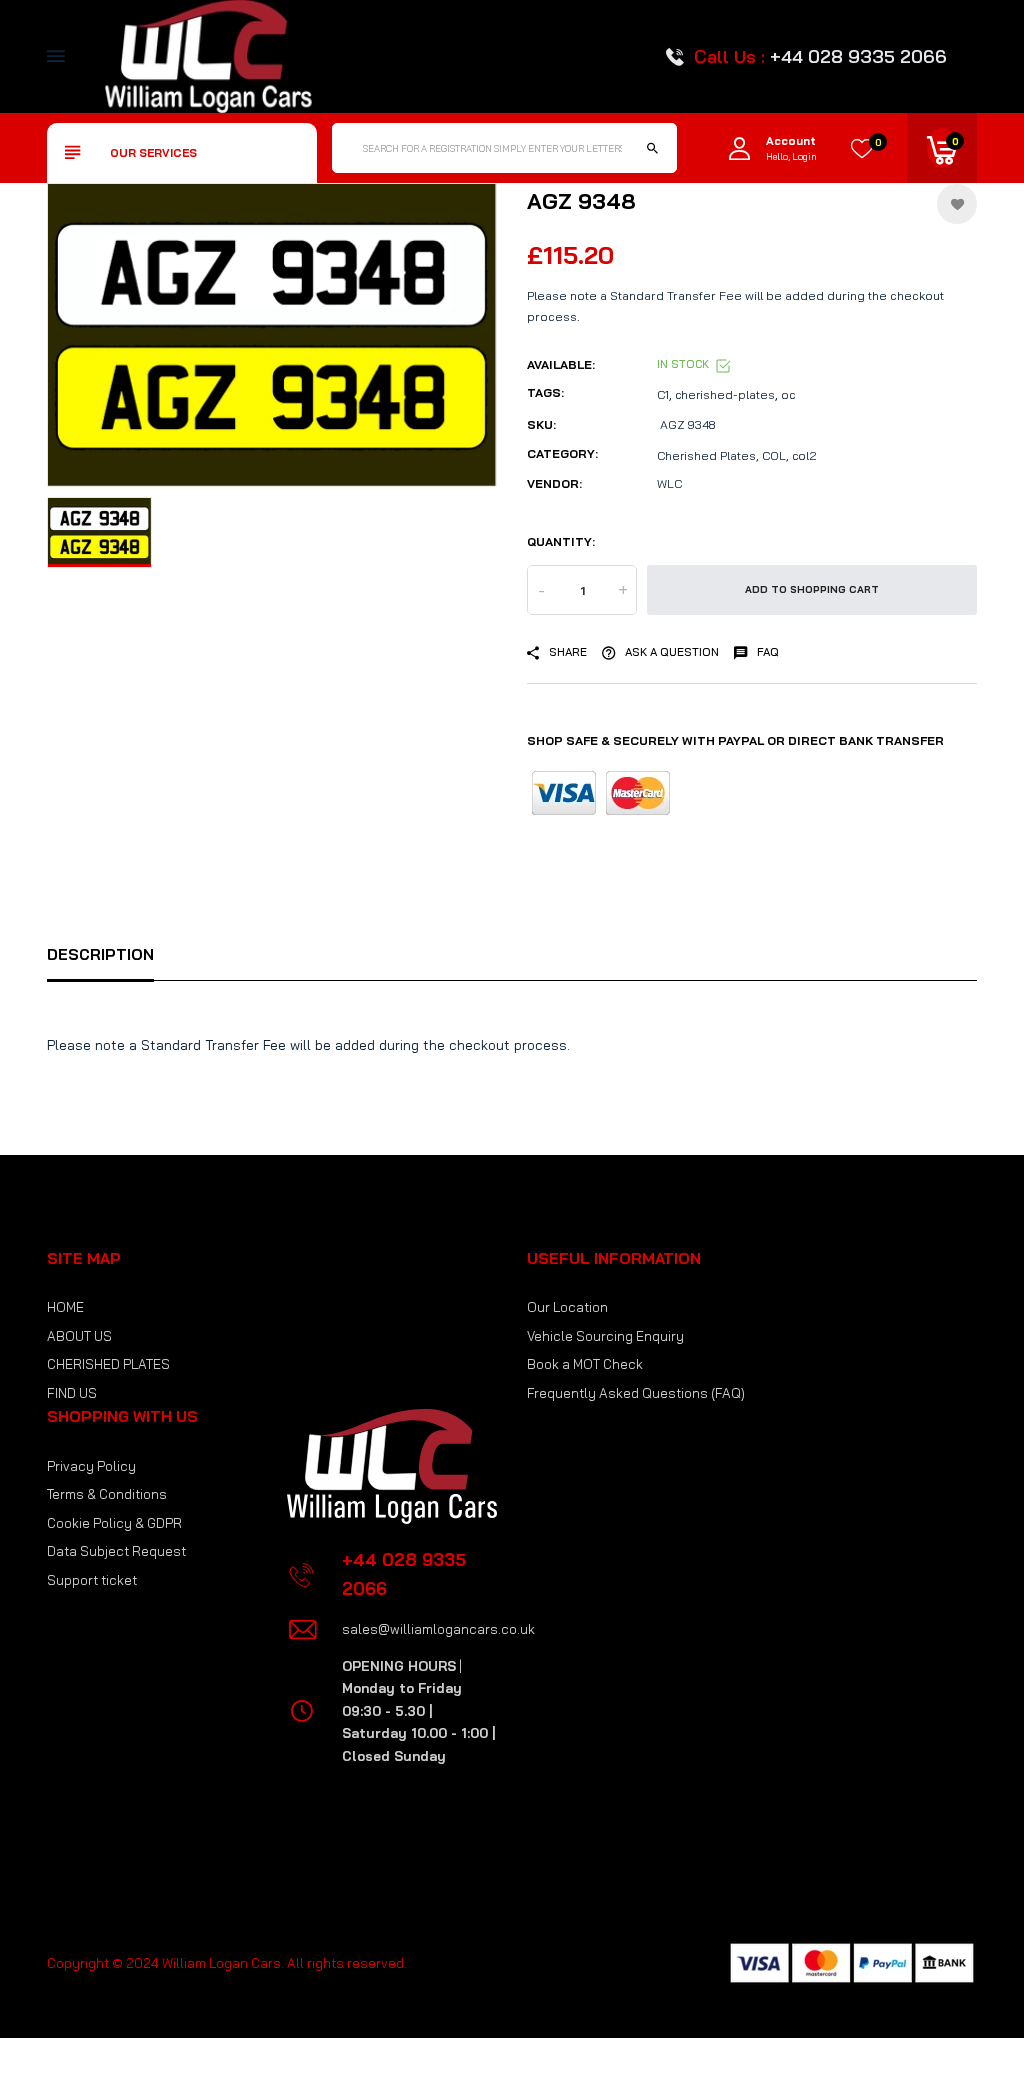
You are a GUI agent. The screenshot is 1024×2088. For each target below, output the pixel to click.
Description (100, 954)
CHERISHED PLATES (108, 1364)
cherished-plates (725, 394)
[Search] (652, 148)
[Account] (739, 148)
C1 (663, 394)
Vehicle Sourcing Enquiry (605, 1336)
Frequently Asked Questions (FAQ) (636, 1393)
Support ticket (92, 1580)
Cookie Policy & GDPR (114, 1523)
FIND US (72, 1393)
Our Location (567, 1307)
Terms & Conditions (107, 1494)
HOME (65, 1307)
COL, (775, 455)
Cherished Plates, (708, 455)
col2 (804, 455)
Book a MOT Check (585, 1364)
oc (788, 394)
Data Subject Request (116, 1551)
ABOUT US (79, 1336)
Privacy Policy (91, 1466)
